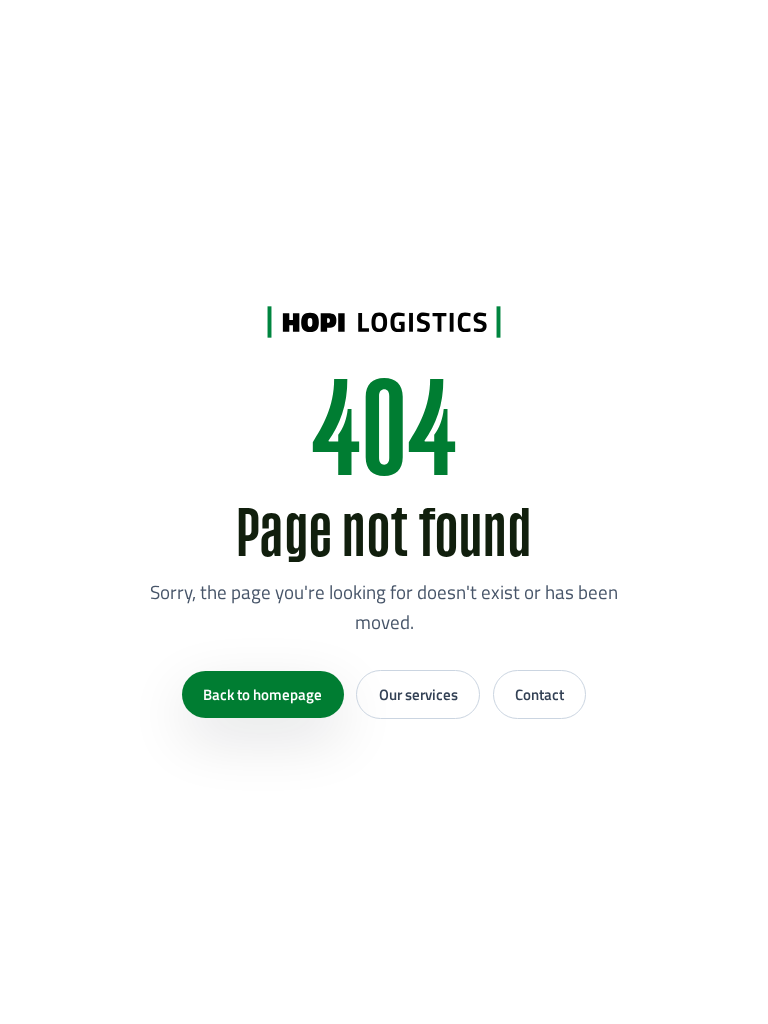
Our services (418, 694)
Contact (539, 694)
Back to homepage (262, 694)
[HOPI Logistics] (384, 322)
